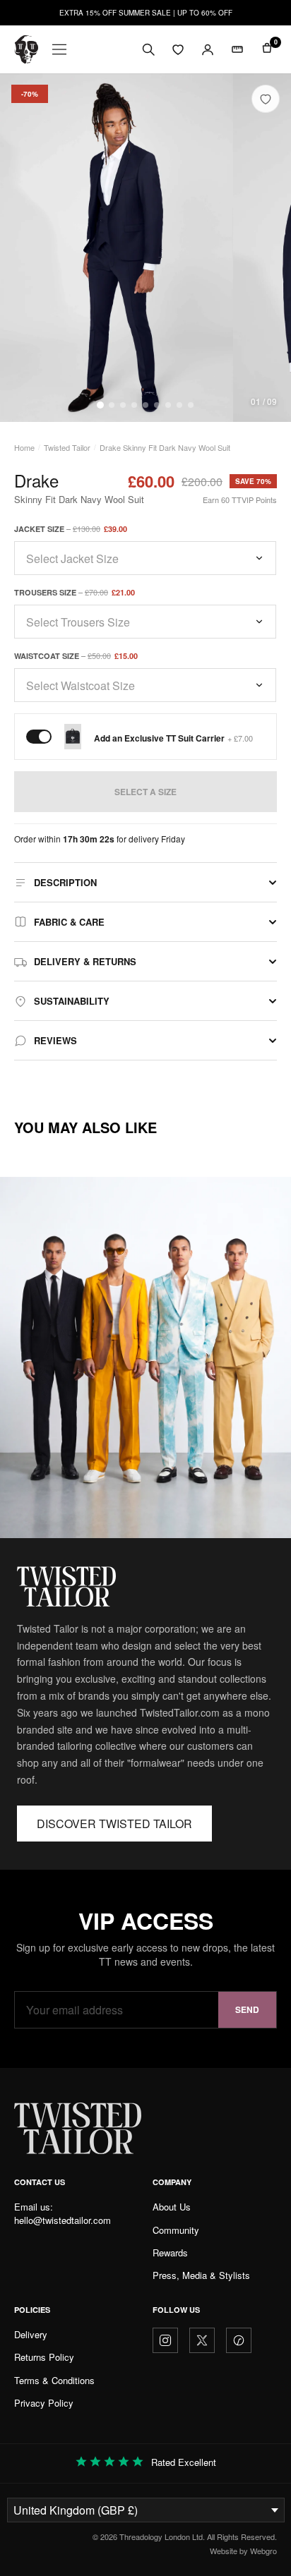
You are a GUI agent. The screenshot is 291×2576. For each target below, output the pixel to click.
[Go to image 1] (100, 405)
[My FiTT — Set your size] (237, 49)
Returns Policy (44, 2357)
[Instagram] (165, 2340)
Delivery (31, 2334)
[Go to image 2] (112, 405)
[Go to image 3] (123, 405)
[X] (202, 2340)
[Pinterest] (239, 2340)
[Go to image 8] (179, 405)
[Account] (208, 49)
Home (24, 447)
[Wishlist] (178, 49)
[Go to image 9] (191, 405)
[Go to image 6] (157, 405)
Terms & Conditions (54, 2380)
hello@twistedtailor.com (63, 2220)
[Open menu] (59, 49)
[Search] (148, 49)
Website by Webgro (243, 2551)
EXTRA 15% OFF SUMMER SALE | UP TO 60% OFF (146, 13)
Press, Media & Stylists (201, 2275)
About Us (172, 2207)
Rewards (170, 2253)
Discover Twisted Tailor (114, 1824)
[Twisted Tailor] (26, 49)
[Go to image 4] (134, 405)
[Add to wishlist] (266, 99)
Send (247, 2009)
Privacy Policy (44, 2403)
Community (176, 2230)
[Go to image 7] (168, 405)
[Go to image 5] (145, 405)
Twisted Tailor (67, 447)
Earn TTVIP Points (240, 500)
